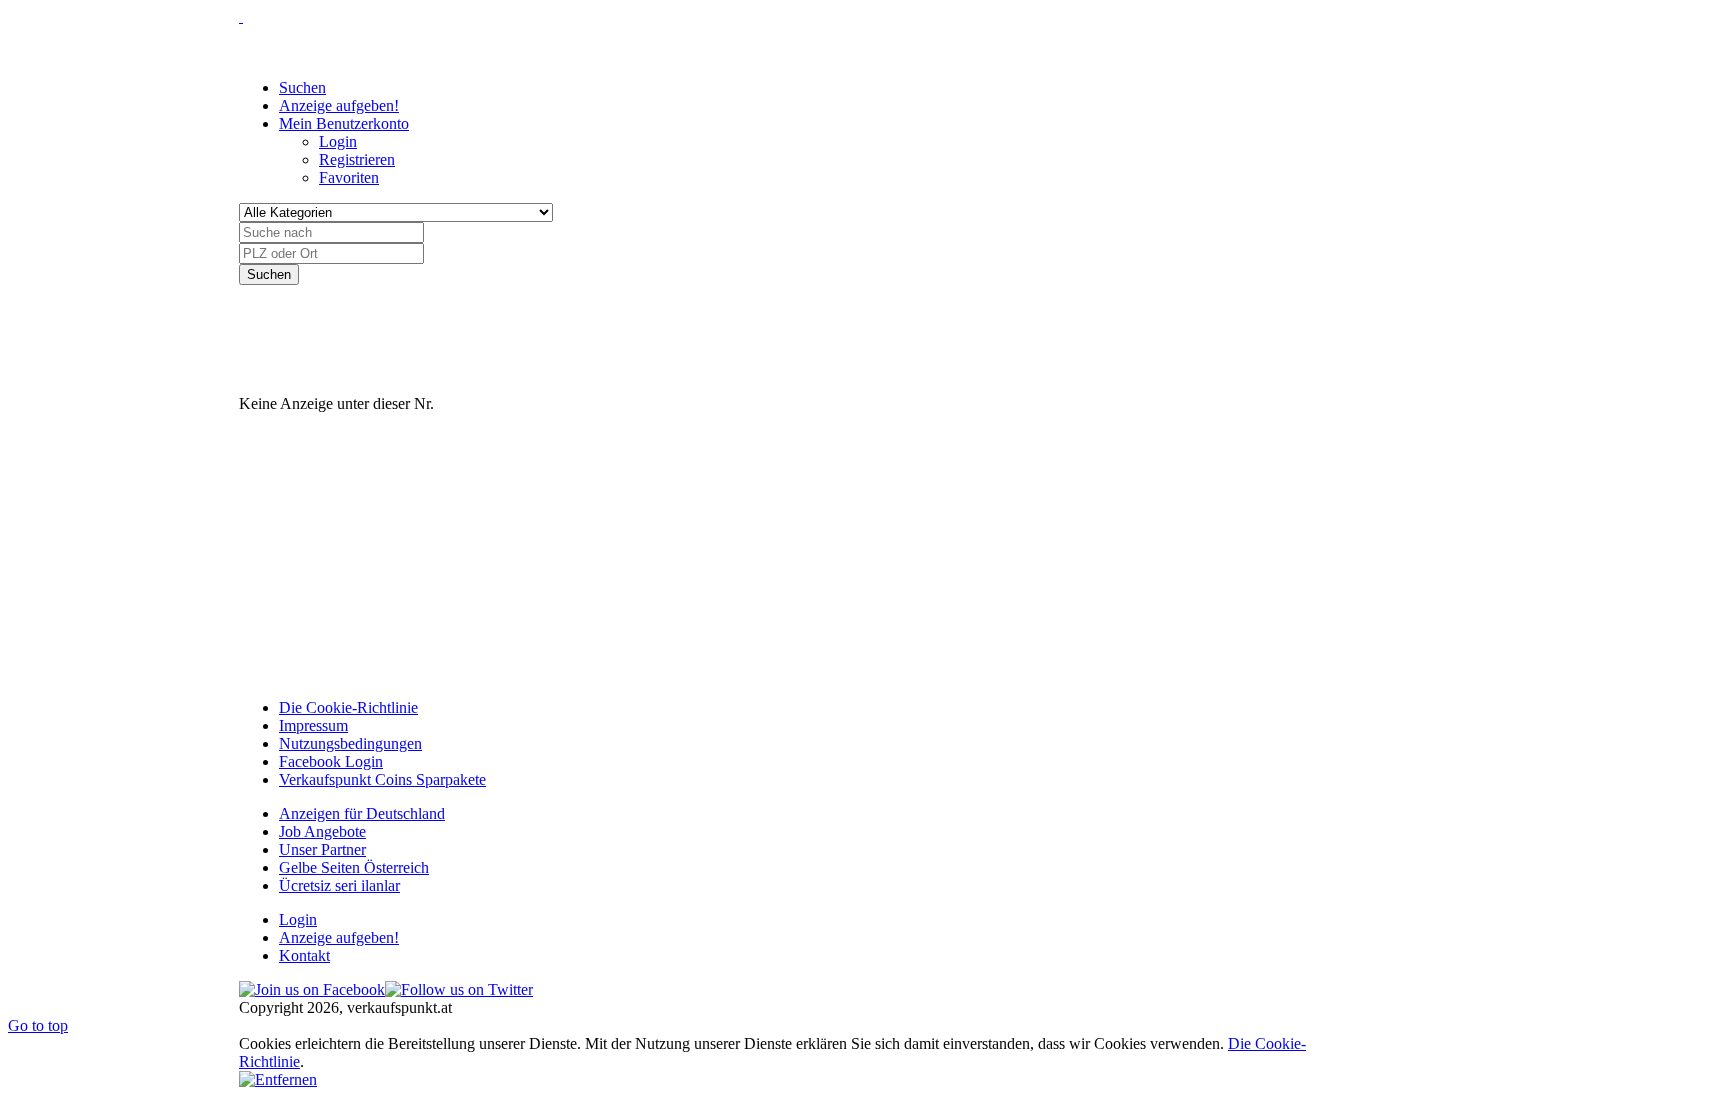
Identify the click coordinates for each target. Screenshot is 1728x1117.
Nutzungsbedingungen (350, 743)
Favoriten (349, 177)
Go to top (38, 1025)
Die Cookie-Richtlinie (348, 707)
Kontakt (304, 955)
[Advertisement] (603, 330)
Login (338, 141)
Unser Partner (322, 849)
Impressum (313, 725)
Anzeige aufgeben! (339, 937)
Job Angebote (322, 831)
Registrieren (357, 159)
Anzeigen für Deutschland (362, 813)
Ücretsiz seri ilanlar (339, 885)
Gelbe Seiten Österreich (354, 867)
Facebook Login (331, 761)
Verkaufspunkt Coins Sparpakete (382, 779)
